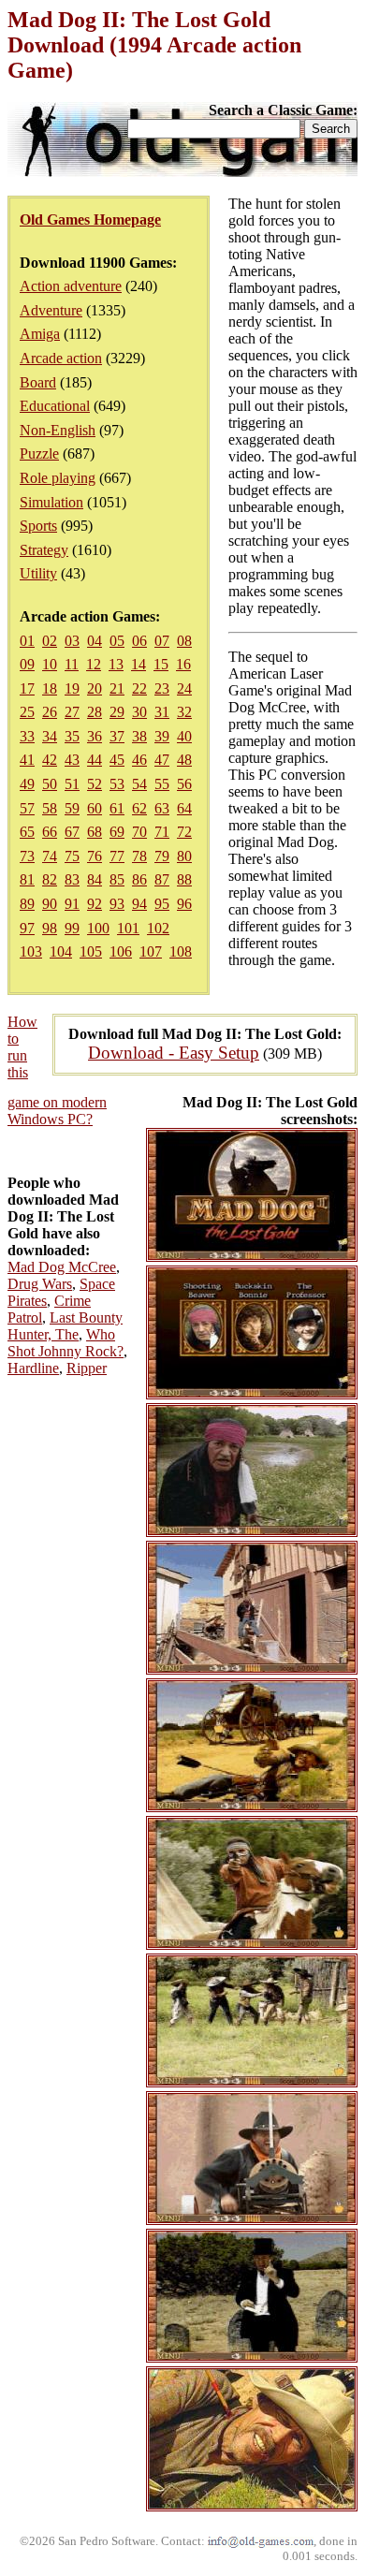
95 (162, 904)
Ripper (87, 1368)
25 (27, 712)
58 (50, 808)
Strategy (44, 550)
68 (95, 832)
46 (139, 760)
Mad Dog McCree (62, 1267)
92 (95, 904)
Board (38, 382)
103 (31, 951)
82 (50, 879)
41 (27, 760)
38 (139, 736)
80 (184, 856)
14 (139, 664)
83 (72, 879)
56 (184, 784)
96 (184, 904)
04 (95, 641)
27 (72, 712)
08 (184, 641)
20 (95, 688)
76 (95, 856)
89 (27, 904)
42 (50, 760)
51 (72, 784)
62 (139, 808)
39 (162, 736)
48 (184, 760)
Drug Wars (40, 1284)
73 (27, 856)
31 (162, 712)
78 (139, 856)
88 (184, 879)
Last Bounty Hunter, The (65, 1326)
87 (162, 879)
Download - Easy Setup (174, 1053)
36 (95, 736)
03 (72, 641)
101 (128, 928)
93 (117, 904)
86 (139, 879)
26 (50, 712)
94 (139, 904)
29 (117, 712)
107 (151, 951)
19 (72, 688)
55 (162, 784)
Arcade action (61, 358)
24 (184, 688)
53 (117, 784)
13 (116, 664)
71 (162, 832)
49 (27, 784)
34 (50, 736)
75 (72, 856)
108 (181, 951)
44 (95, 760)
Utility (38, 573)
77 (117, 856)
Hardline (33, 1368)
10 (50, 664)
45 (117, 760)
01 (27, 641)
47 (162, 760)
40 (184, 736)
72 (184, 832)
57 (27, 808)
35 (72, 736)
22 (139, 688)
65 (27, 832)
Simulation (51, 502)
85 (117, 879)
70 (139, 832)
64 (184, 808)
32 (184, 712)
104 (61, 951)
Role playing (58, 478)
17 (27, 688)
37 (117, 736)
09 (27, 664)
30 (139, 712)
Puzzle (39, 454)
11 (72, 664)
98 (50, 928)
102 (158, 928)
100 (98, 928)
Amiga (40, 334)
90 (50, 904)
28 (95, 712)
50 (50, 784)
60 (95, 808)
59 (72, 808)
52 (95, 784)
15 (161, 664)
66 (50, 832)
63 (162, 808)
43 (72, 760)
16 (183, 664)
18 (50, 688)
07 (162, 641)
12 (94, 664)
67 (72, 832)
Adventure (51, 310)
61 (117, 808)
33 (27, 736)
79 (162, 856)
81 (27, 879)
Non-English (58, 430)
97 (27, 928)
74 (50, 856)
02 (50, 641)
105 (91, 951)
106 (121, 951)
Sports (38, 526)
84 (95, 879)
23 (162, 688)
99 (72, 928)
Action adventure (71, 286)
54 (139, 784)
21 (117, 688)
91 (72, 904)
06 (139, 641)
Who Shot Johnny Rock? (66, 1343)
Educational (55, 406)
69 (117, 832)
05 (117, 641)
